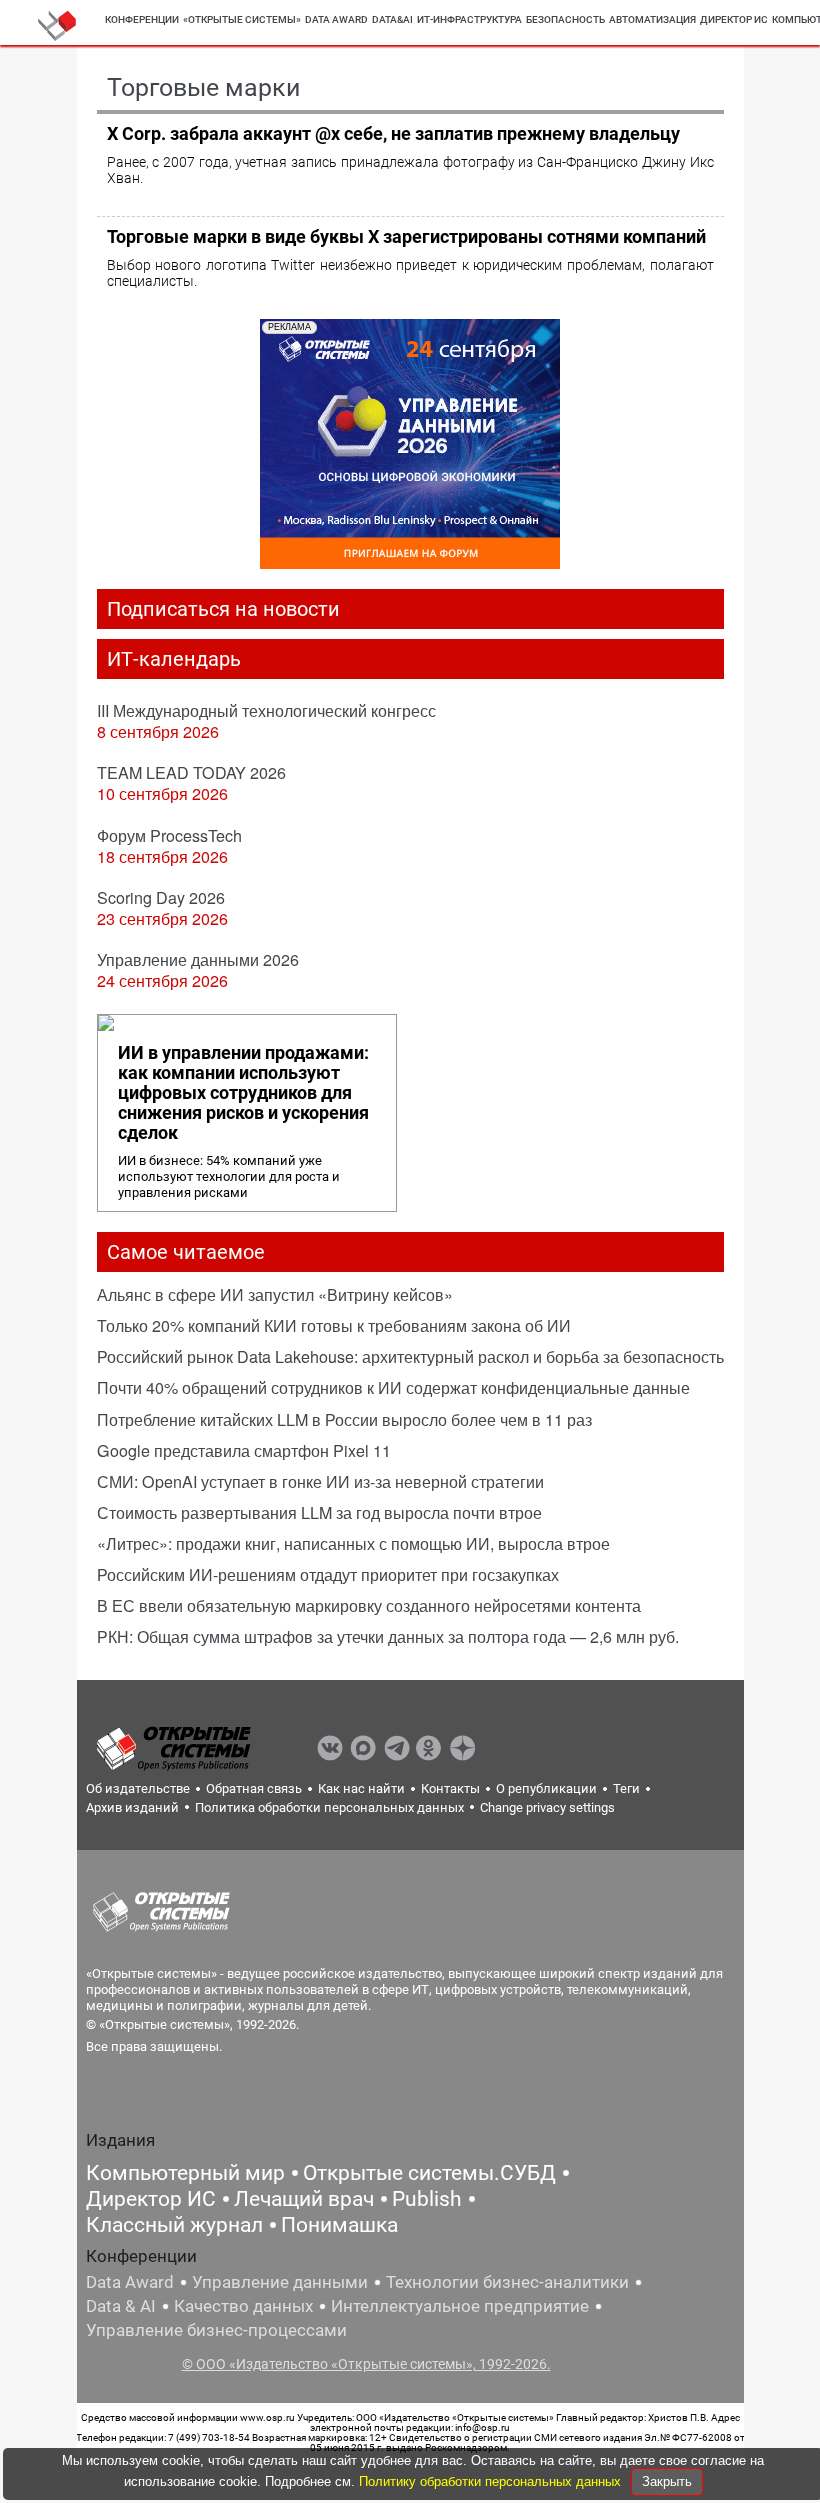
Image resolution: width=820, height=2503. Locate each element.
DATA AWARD (336, 19)
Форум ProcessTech (169, 835)
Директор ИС (734, 19)
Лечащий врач (304, 2199)
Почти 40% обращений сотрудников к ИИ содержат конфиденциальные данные (393, 1387)
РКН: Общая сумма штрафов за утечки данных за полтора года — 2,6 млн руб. (388, 1636)
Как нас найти (361, 1788)
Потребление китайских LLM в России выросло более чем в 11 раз (344, 1419)
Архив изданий (132, 1807)
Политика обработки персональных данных (329, 1807)
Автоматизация (652, 19)
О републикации (546, 1788)
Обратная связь (254, 1788)
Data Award (130, 2282)
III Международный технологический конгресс (266, 710)
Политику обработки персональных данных (492, 2481)
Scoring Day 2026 (161, 897)
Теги (626, 1788)
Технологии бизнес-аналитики (507, 2282)
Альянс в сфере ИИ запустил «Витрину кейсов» (275, 1294)
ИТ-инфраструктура (469, 19)
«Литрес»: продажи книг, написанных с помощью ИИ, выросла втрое (353, 1543)
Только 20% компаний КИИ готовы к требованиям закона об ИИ (334, 1325)
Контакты (450, 1788)
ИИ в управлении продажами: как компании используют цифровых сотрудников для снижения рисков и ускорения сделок (243, 1093)
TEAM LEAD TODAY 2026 (191, 772)
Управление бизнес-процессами (216, 2330)
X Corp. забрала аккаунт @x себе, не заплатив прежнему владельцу (393, 133)
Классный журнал (174, 2225)
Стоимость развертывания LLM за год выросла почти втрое (319, 1512)
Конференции (142, 19)
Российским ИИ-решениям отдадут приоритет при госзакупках (328, 1574)
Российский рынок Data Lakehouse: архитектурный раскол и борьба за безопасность (410, 1356)
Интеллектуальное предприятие (460, 2306)
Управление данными (280, 2282)
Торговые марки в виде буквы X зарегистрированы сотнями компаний (406, 236)
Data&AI (392, 19)
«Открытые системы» (242, 19)
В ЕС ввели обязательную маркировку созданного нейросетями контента (369, 1605)
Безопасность (565, 19)
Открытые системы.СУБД (429, 2173)
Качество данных (243, 2306)
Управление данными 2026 (198, 959)
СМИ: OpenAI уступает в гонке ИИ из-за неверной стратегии (320, 1481)
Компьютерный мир (185, 2173)
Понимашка (339, 2225)
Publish (427, 2199)
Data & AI (121, 2306)
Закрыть (667, 2481)
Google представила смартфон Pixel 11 (244, 1450)
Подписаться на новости (223, 609)
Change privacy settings (547, 1807)
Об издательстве (138, 1788)
